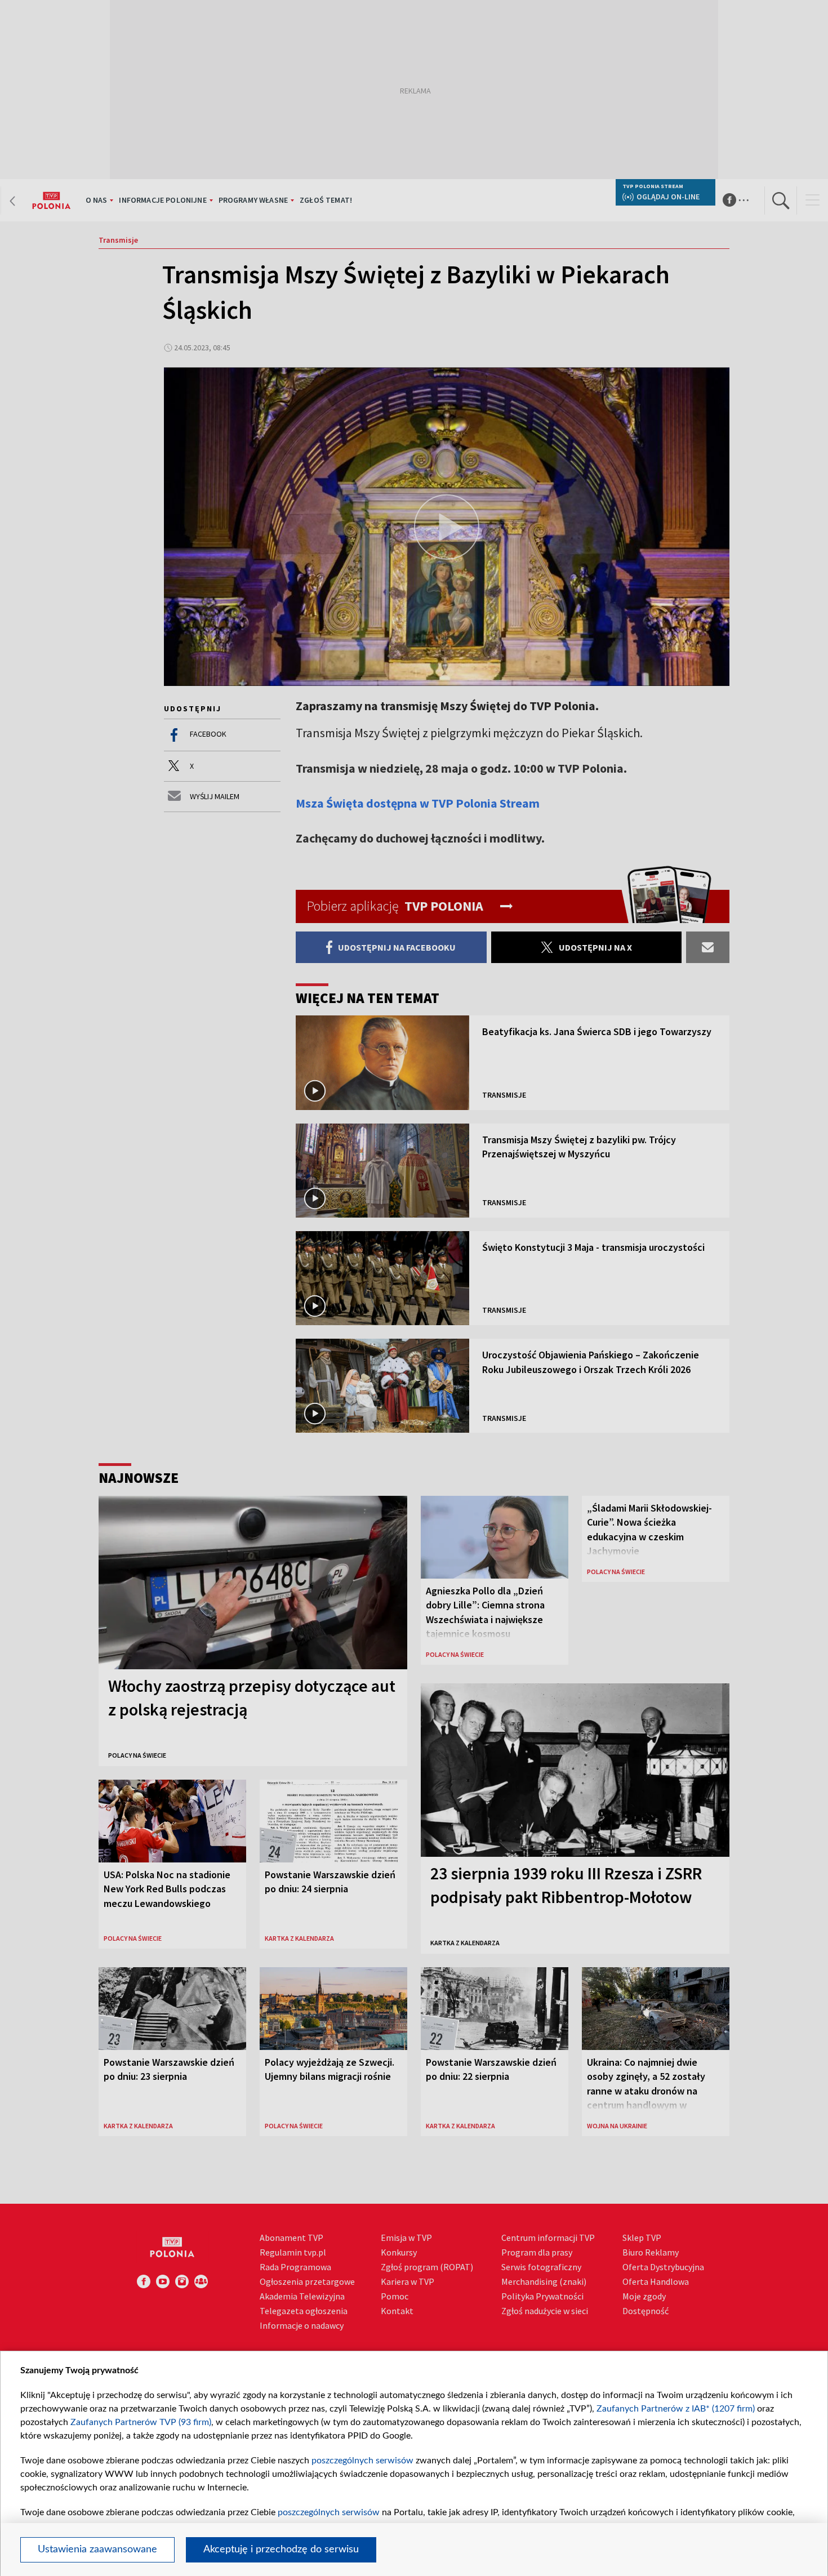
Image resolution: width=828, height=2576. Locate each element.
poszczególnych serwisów (362, 2461)
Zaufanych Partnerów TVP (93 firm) (141, 2422)
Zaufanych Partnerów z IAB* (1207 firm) (676, 2409)
